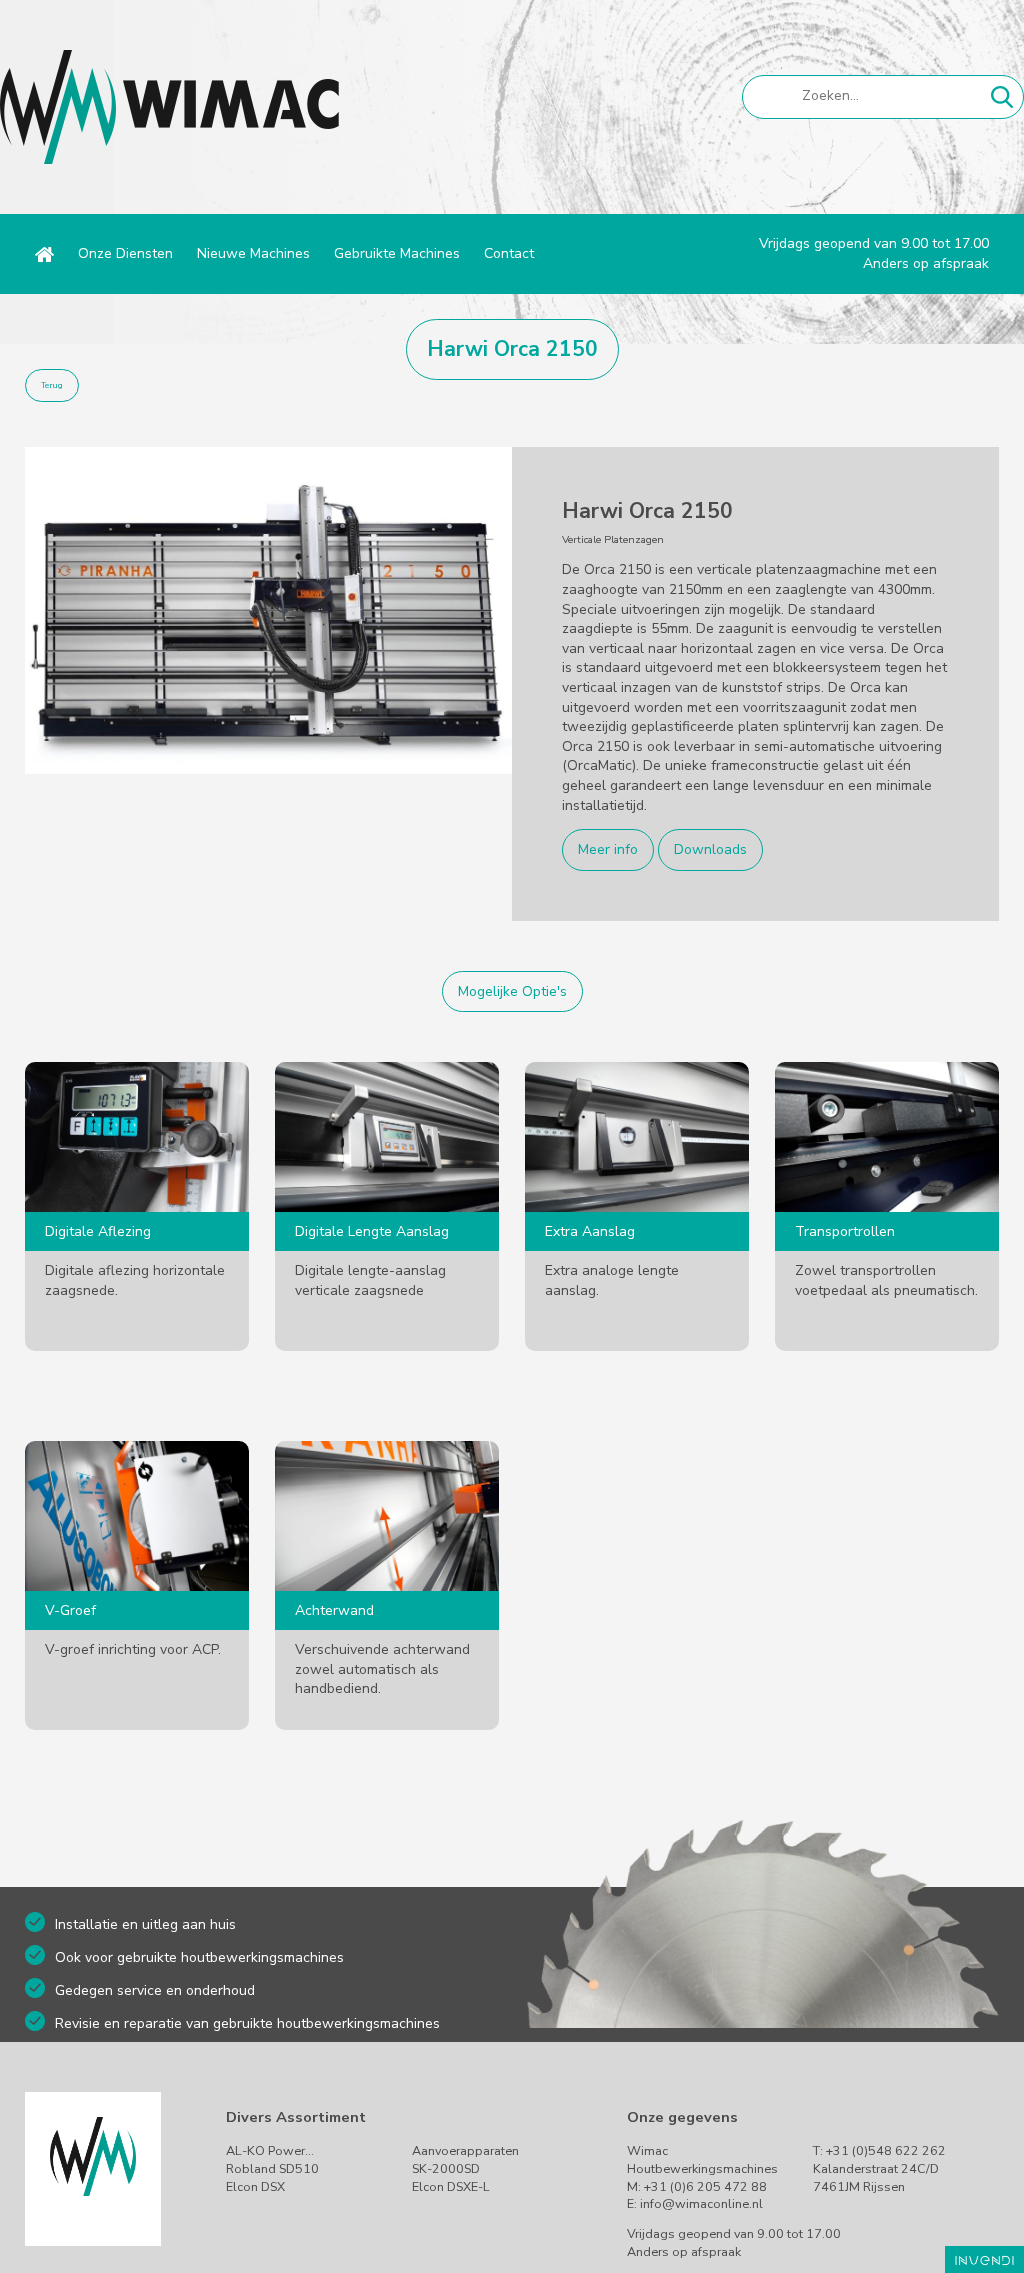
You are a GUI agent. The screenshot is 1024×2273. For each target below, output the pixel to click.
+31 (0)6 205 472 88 (705, 2186)
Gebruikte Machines (397, 253)
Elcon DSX (255, 2186)
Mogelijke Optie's (512, 991)
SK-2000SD (446, 2168)
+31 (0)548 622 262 (886, 2150)
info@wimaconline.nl (701, 2203)
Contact (509, 253)
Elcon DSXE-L (451, 2186)
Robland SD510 (272, 2168)
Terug (52, 385)
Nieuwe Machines (253, 253)
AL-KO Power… (270, 2150)
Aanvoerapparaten (465, 2150)
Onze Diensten (125, 253)
